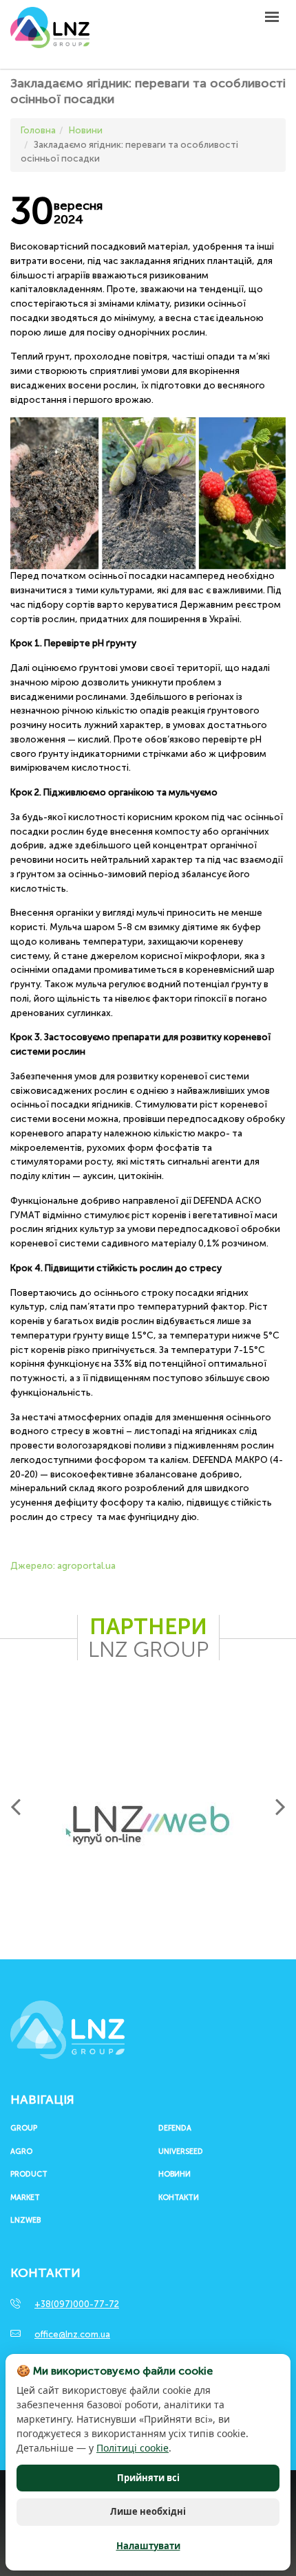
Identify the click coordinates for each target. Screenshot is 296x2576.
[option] (148, 1825)
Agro (21, 2152)
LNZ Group (50, 34)
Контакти (179, 2198)
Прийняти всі (148, 2478)
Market (25, 2198)
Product (29, 2175)
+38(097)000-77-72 (77, 2304)
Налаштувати (148, 2546)
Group (24, 2128)
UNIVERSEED (181, 2152)
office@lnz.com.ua (72, 2334)
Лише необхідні (148, 2511)
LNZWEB (25, 2221)
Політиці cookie (133, 2448)
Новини (175, 2175)
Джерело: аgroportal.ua (63, 1566)
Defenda (175, 2128)
